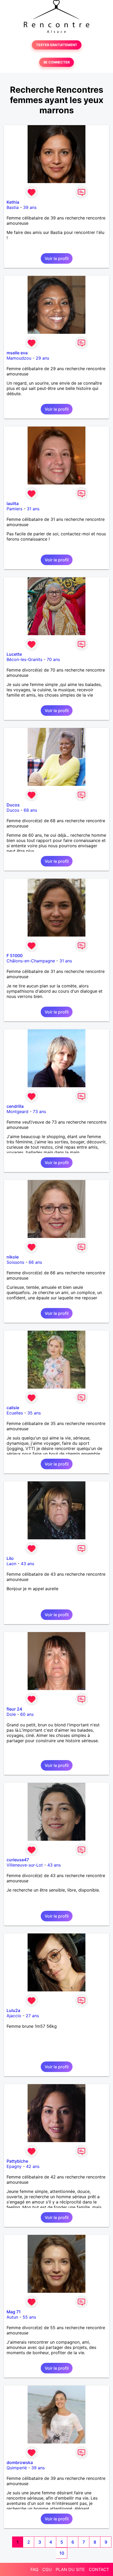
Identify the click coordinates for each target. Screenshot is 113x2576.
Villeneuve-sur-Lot (25, 1865)
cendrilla (15, 1106)
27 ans (32, 2016)
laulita (13, 503)
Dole (11, 1714)
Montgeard (17, 1111)
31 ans (33, 509)
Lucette (14, 654)
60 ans (27, 1714)
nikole (13, 1257)
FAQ (34, 2569)
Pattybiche (17, 2161)
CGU (47, 2569)
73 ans (39, 1111)
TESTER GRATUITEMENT (57, 45)
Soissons (15, 1262)
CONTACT (99, 2569)
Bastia (13, 207)
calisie (13, 1408)
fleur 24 (14, 1709)
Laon (11, 1564)
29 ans (42, 358)
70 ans (53, 659)
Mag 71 (14, 2312)
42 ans (33, 2166)
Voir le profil (57, 258)
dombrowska (20, 2462)
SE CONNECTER (56, 62)
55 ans (29, 2317)
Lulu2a (13, 2010)
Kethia (13, 202)
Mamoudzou (19, 358)
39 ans (30, 207)
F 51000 (15, 956)
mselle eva (17, 353)
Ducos (13, 805)
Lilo (10, 1558)
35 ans (34, 1413)
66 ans (35, 1262)
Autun (12, 2317)
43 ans (27, 1564)
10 (62, 2553)
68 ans (30, 810)
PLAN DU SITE (70, 2569)
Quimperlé (17, 2468)
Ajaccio (14, 2016)
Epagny (14, 2166)
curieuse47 (18, 1860)
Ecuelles (15, 1413)
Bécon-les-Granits (24, 659)
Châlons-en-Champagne (31, 961)
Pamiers (14, 509)
